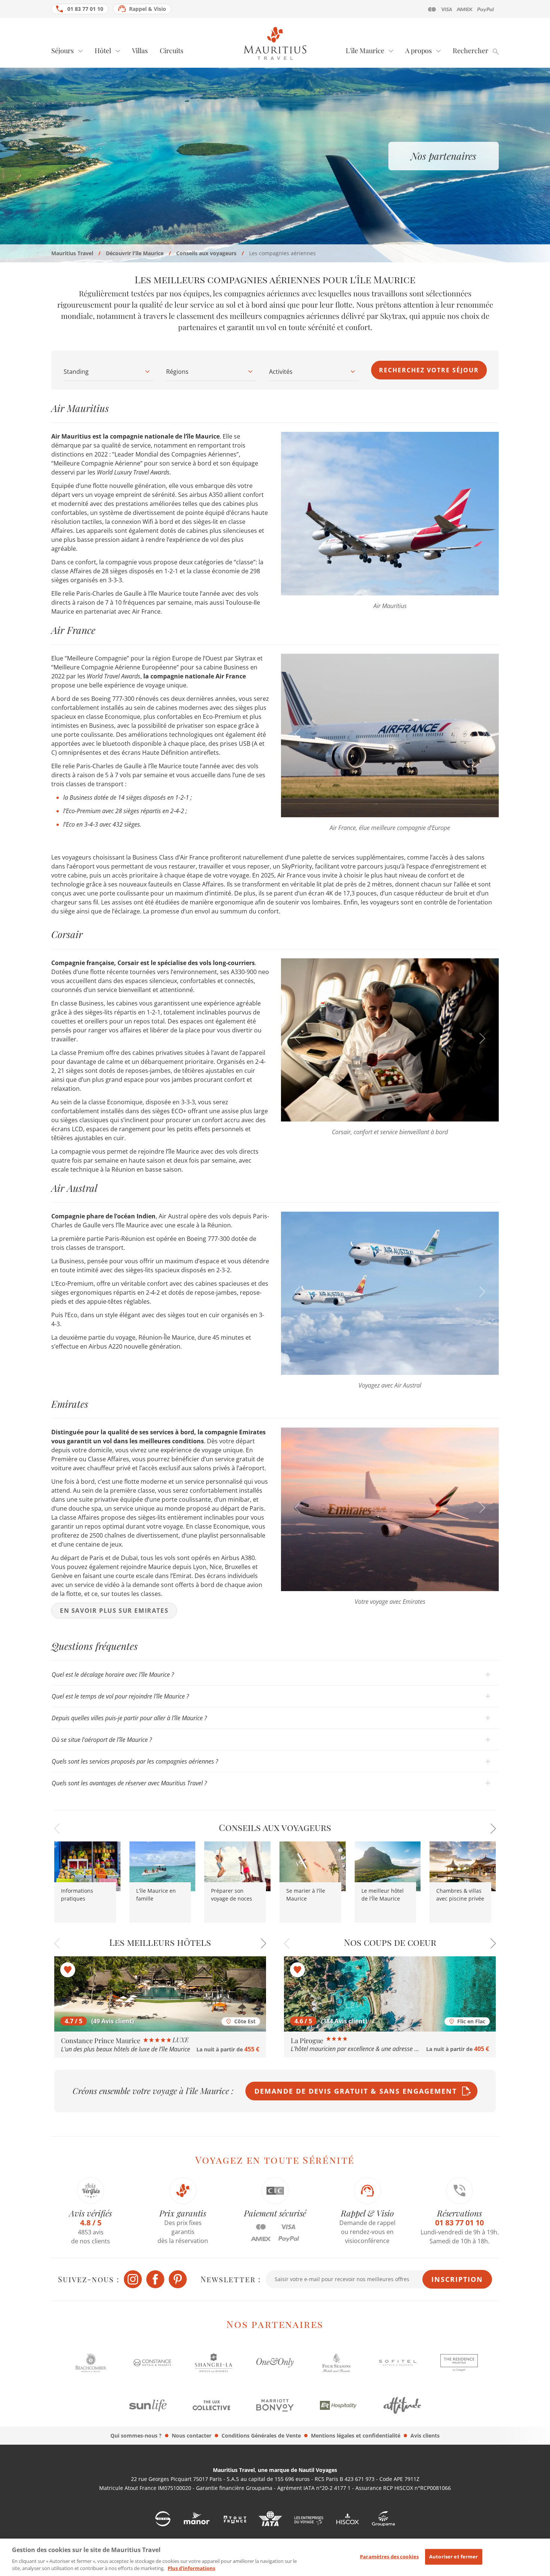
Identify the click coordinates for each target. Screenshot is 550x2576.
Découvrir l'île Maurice (135, 253)
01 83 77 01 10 (85, 9)
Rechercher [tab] (470, 51)
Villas (140, 51)
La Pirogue (308, 2041)
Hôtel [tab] (103, 51)
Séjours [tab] (62, 51)
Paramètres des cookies (389, 2557)
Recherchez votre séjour (429, 370)
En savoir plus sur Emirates (114, 1611)
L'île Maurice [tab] (365, 51)
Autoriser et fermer (453, 2557)
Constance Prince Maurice (101, 2041)
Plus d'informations (191, 2568)
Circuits (172, 51)
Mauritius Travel (72, 253)
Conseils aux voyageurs (206, 253)
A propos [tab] (418, 51)
